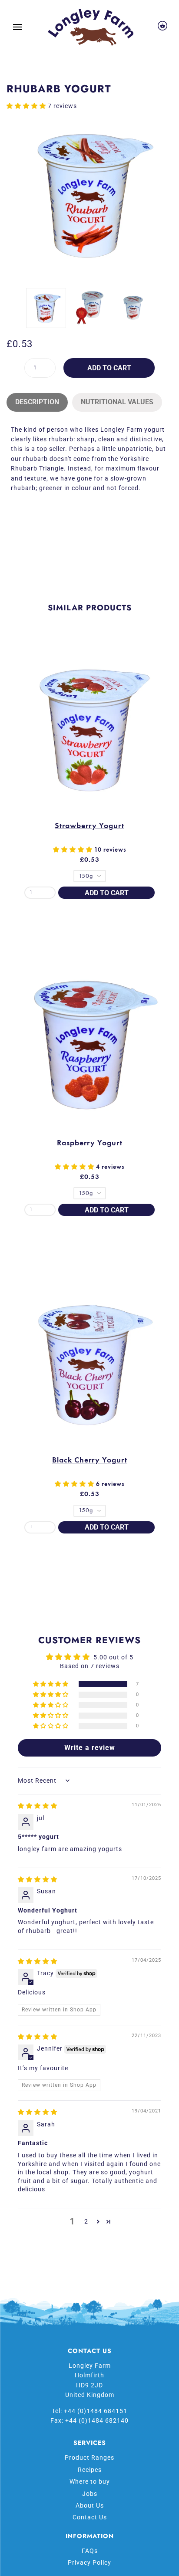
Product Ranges (89, 2458)
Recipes (90, 2470)
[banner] (91, 27)
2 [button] (86, 2221)
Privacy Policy (89, 2562)
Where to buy (90, 2481)
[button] (27, 106)
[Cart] (162, 27)
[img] (38, 1806)
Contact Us (90, 2517)
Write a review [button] (90, 1748)
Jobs (90, 2494)
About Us (90, 2505)
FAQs (90, 2551)
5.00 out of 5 (113, 1657)
